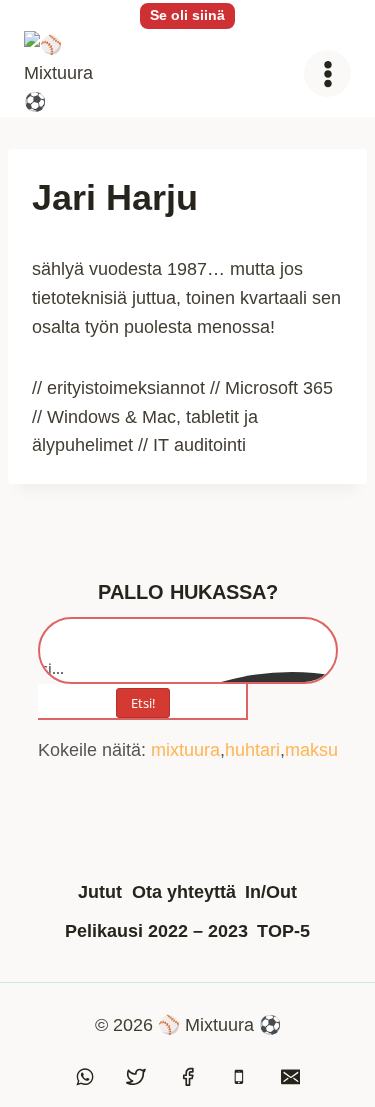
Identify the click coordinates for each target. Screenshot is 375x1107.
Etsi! (143, 703)
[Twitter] (136, 1077)
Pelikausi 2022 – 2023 (156, 931)
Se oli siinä (187, 15)
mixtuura (185, 750)
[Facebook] (188, 1077)
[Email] (291, 1077)
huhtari (252, 750)
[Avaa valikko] (327, 73)
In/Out (271, 892)
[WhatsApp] (85, 1077)
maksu (311, 750)
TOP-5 (283, 931)
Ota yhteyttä (184, 892)
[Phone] (239, 1077)
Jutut (100, 892)
